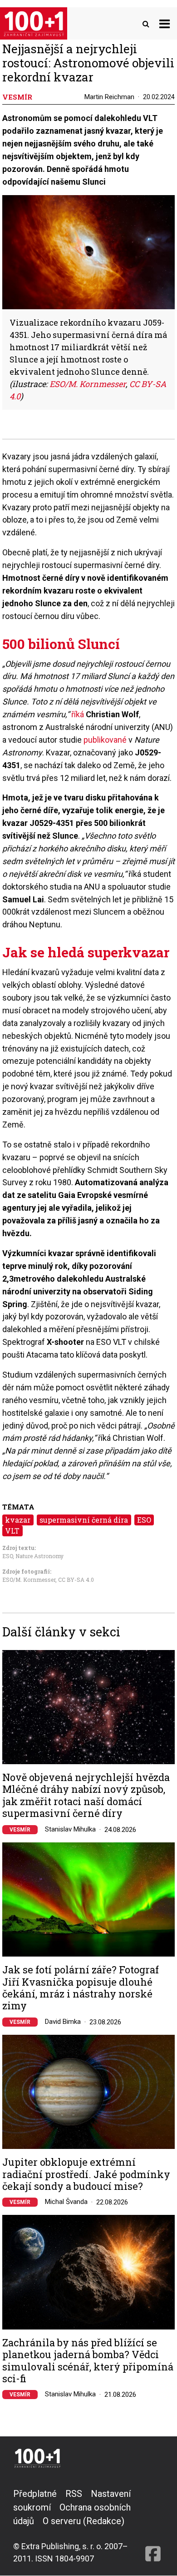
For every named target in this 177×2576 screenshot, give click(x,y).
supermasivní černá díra (84, 1520)
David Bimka (63, 2022)
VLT (12, 1531)
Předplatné (35, 2494)
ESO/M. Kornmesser (29, 1580)
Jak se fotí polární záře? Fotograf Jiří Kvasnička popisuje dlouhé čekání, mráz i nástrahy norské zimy (81, 1988)
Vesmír (20, 1830)
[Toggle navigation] (165, 23)
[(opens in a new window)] (153, 2526)
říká (78, 714)
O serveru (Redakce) (84, 2521)
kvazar (18, 1520)
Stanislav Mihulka (70, 1829)
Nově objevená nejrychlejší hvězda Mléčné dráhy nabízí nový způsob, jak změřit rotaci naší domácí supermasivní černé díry (86, 1796)
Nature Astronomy (39, 1556)
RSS (74, 2494)
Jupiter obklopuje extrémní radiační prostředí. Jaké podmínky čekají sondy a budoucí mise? (86, 2174)
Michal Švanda (66, 2202)
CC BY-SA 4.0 (76, 1580)
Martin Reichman (109, 97)
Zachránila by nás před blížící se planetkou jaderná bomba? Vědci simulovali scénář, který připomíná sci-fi (88, 2361)
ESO (144, 1520)
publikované (105, 740)
